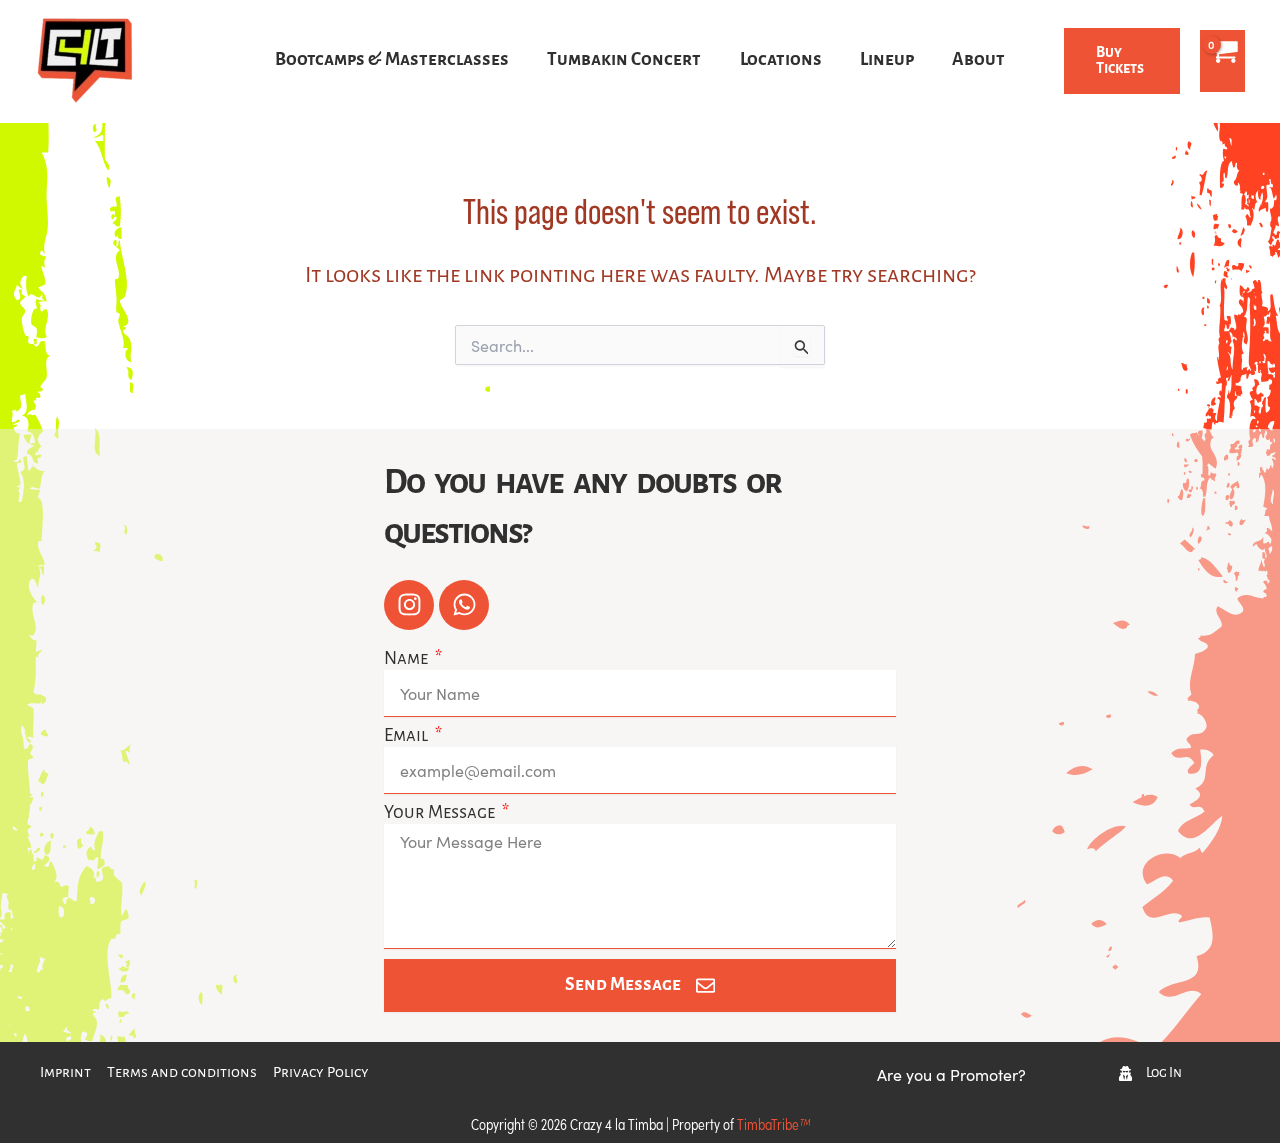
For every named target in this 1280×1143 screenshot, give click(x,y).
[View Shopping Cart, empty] (1222, 61)
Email (407, 736)
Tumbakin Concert (624, 60)
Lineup (887, 60)
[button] (1122, 61)
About (978, 60)
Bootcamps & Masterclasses (392, 60)
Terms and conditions (182, 1073)
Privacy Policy (321, 1073)
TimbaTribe (773, 1123)
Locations (781, 60)
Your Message (441, 813)
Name (407, 659)
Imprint (65, 1073)
